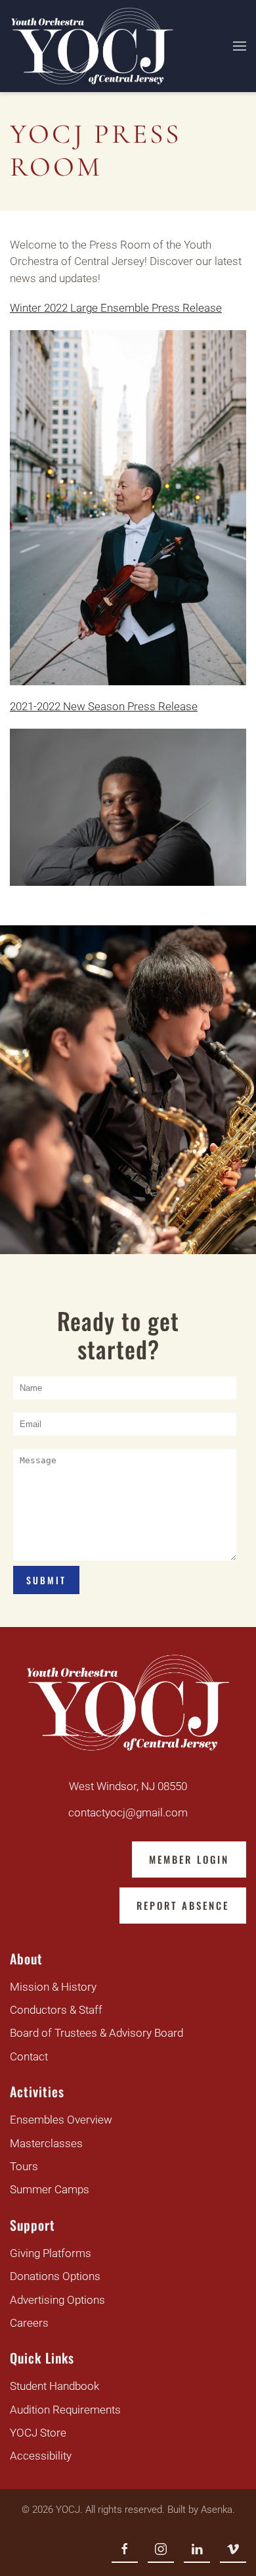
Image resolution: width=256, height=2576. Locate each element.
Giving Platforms (51, 2253)
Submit (46, 1580)
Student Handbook (54, 2386)
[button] (240, 46)
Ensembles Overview (61, 2120)
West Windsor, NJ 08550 (128, 1786)
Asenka (217, 2510)
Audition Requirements (65, 2410)
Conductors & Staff (56, 2010)
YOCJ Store (38, 2433)
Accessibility (41, 2456)
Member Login (189, 1859)
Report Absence (183, 1905)
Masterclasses (46, 2143)
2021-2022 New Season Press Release (104, 706)
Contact (29, 2056)
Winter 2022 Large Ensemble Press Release (116, 308)
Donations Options (55, 2276)
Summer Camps (50, 2189)
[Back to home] (92, 46)
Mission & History (53, 1987)
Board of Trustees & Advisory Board (96, 2033)
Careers (29, 2323)
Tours (24, 2166)
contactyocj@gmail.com (128, 1812)
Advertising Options (57, 2300)
